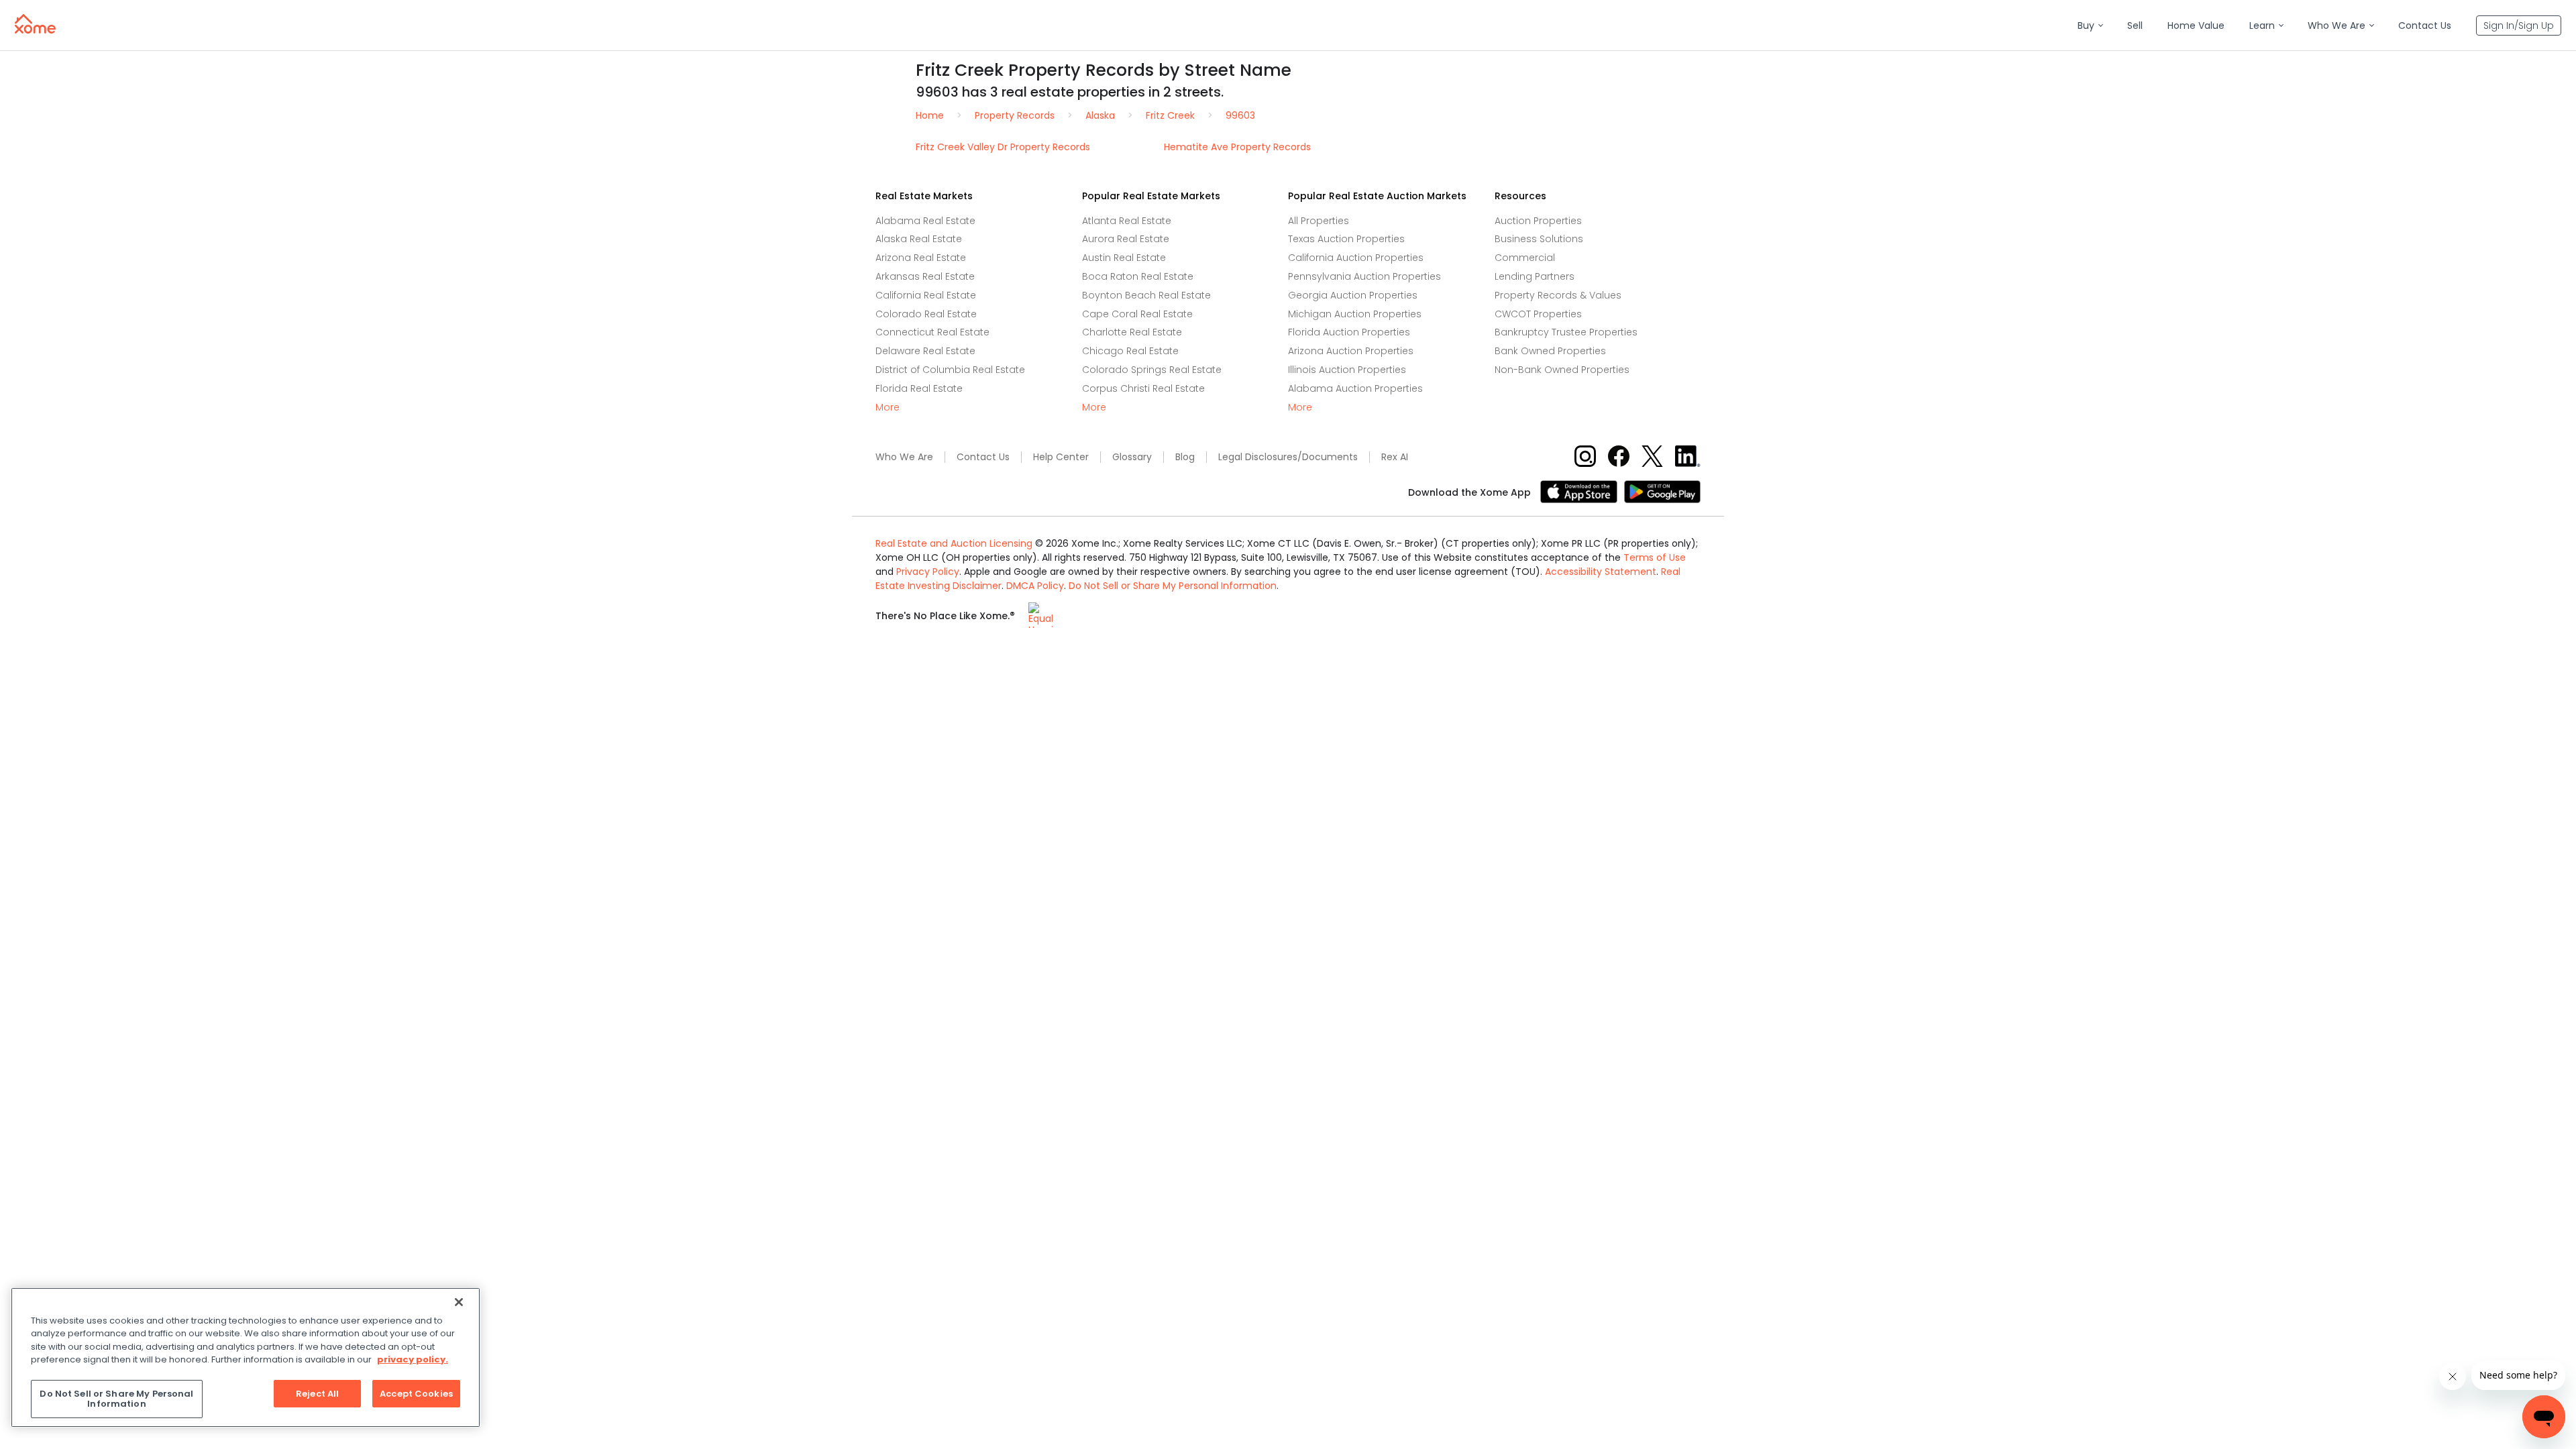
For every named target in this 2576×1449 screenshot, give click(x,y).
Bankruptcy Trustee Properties (1566, 332)
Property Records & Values (1558, 295)
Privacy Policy (928, 572)
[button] (2090, 26)
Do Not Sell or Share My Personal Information (1173, 586)
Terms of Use (1655, 557)
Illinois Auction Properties (1347, 370)
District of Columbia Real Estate (950, 370)
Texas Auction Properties (1346, 239)
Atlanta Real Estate (1127, 221)
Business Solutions (1539, 239)
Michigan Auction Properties (1355, 314)
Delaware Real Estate (925, 351)
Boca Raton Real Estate (1138, 276)
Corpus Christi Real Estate (1143, 388)
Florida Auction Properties (1349, 332)
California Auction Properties (1356, 258)
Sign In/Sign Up (2519, 25)
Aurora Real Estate (1126, 239)
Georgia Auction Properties (1353, 295)
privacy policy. (413, 1359)
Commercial (1525, 258)
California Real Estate (926, 295)
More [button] (888, 408)
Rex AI (1395, 457)
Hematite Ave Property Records (1237, 147)
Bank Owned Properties (1550, 351)
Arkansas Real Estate (925, 276)
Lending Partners (1535, 276)
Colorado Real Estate (926, 314)
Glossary (1132, 457)
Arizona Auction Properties (1351, 351)
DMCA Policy (1035, 586)
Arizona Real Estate (921, 258)
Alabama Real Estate (925, 221)
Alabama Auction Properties (1355, 388)
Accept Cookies (416, 1394)
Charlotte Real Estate (1132, 332)
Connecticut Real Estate (932, 332)
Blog (1185, 457)
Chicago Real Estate (1130, 351)
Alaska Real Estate (919, 239)
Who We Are (904, 457)
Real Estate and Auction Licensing (954, 543)
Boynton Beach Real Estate (1146, 295)
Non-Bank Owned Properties (1562, 370)
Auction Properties (1538, 221)
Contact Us (983, 457)
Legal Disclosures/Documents (1288, 457)
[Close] (459, 1302)
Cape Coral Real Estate (1137, 314)
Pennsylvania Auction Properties (1364, 276)
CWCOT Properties (1538, 314)
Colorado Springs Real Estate (1152, 370)
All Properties (1319, 221)
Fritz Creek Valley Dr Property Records (1003, 147)
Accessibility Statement (1601, 572)
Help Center (1061, 457)
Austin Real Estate (1124, 258)
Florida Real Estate (919, 388)
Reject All (317, 1394)
